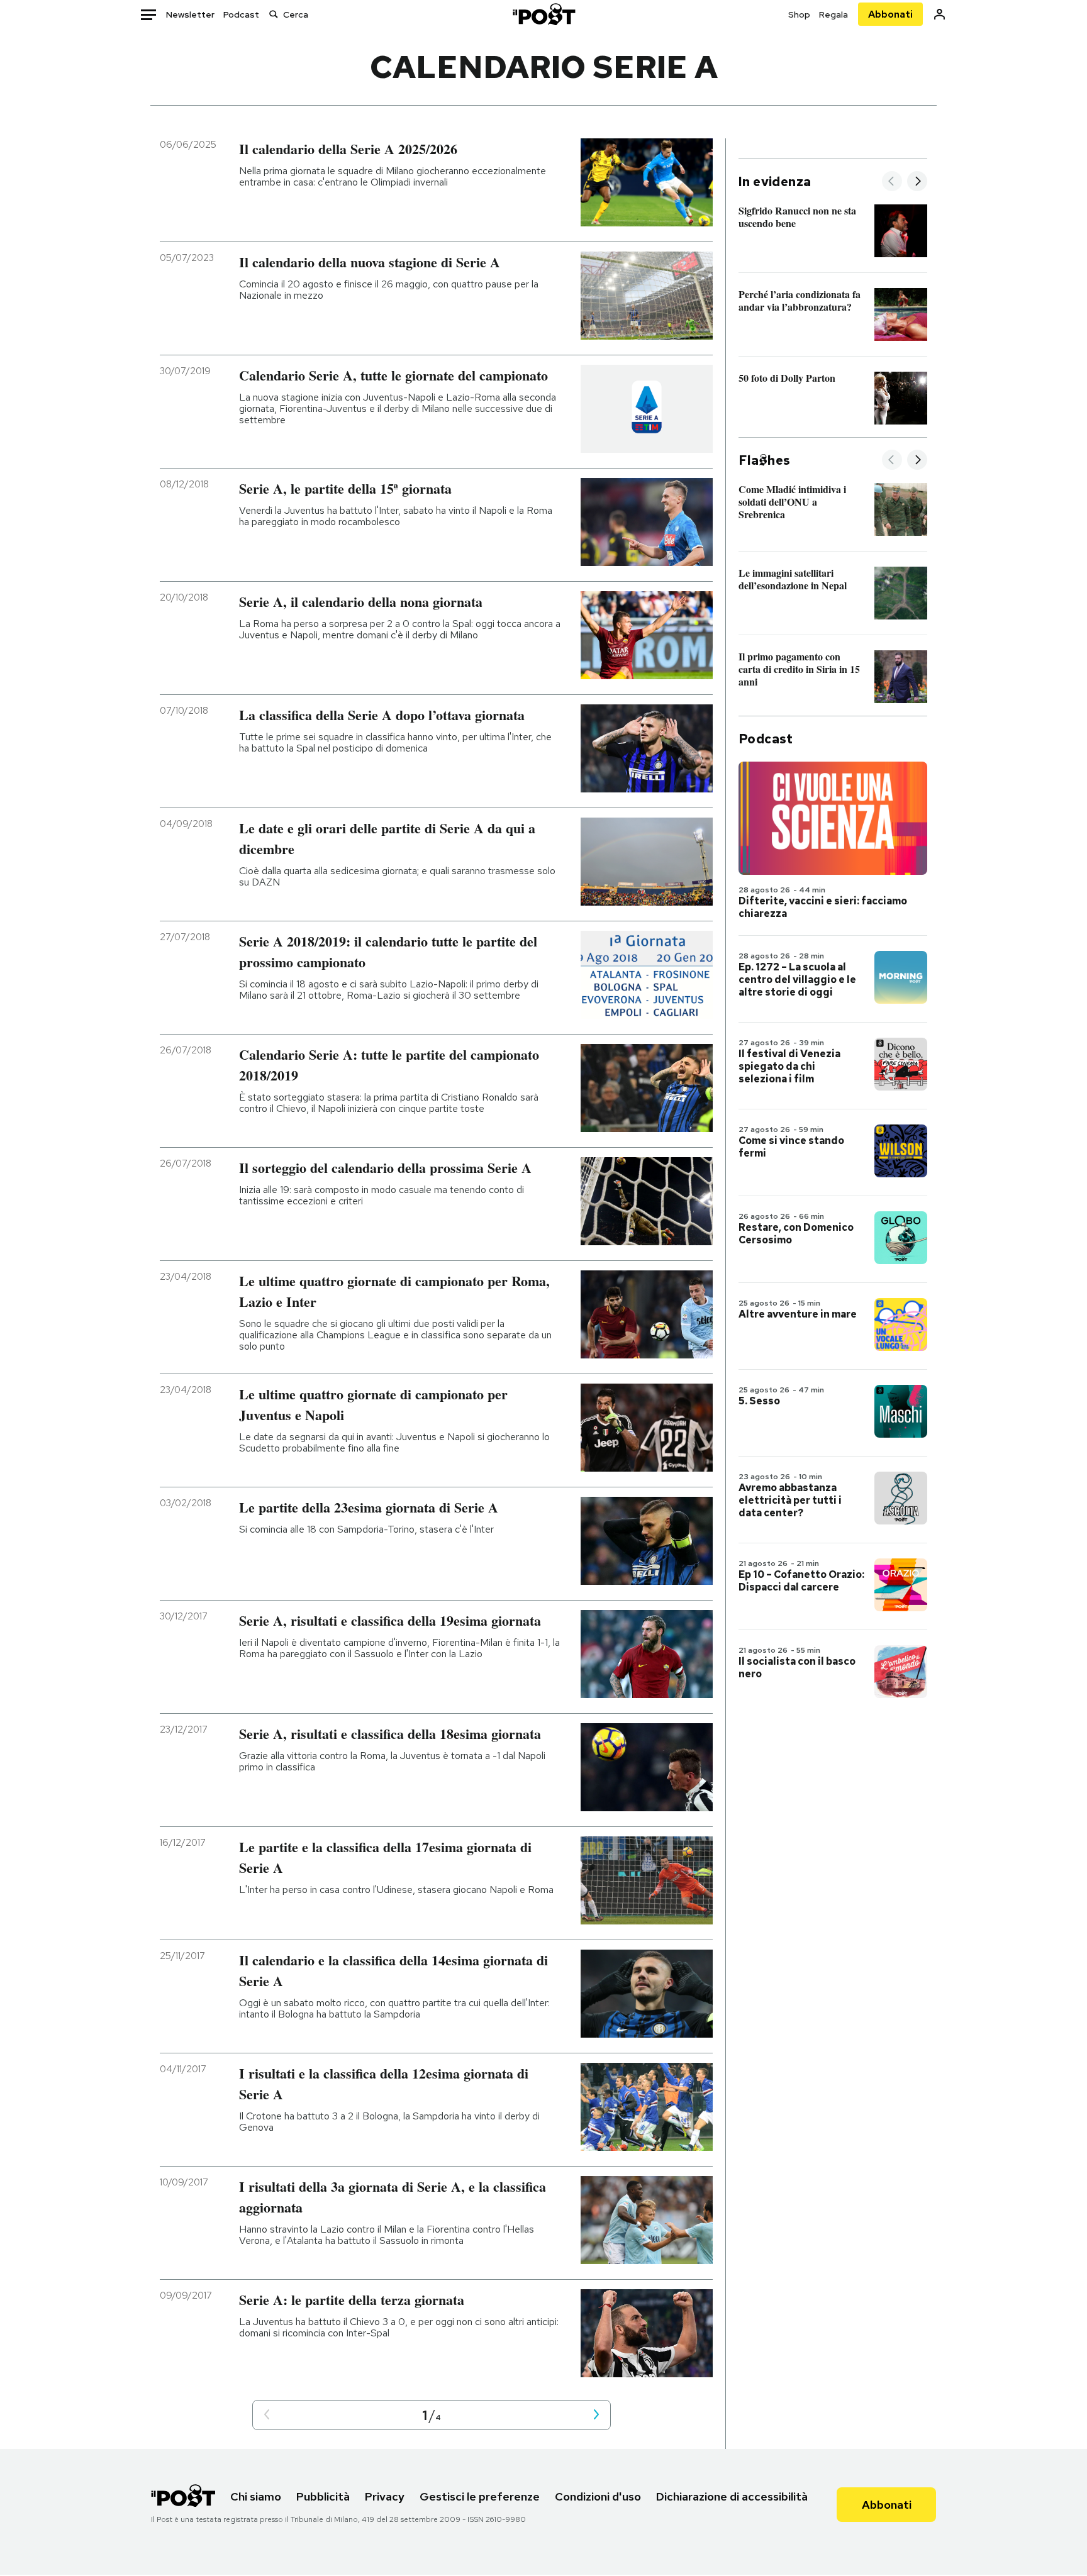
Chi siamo (256, 2496)
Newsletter (190, 14)
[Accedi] (939, 14)
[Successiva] (917, 182)
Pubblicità (323, 2496)
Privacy (385, 2496)
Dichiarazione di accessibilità (732, 2496)
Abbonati (890, 14)
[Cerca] (274, 14)
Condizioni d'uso (598, 2496)
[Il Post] (543, 14)
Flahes (764, 460)
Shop (799, 14)
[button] (267, 2415)
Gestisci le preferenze (480, 2496)
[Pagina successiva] (596, 2415)
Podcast (241, 14)
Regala (833, 14)
